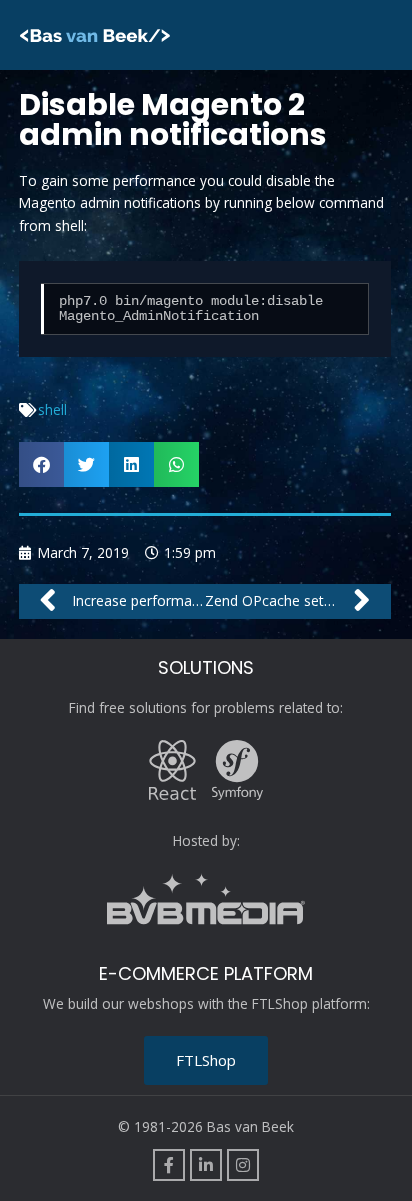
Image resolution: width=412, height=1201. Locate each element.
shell (52, 409)
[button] (41, 464)
